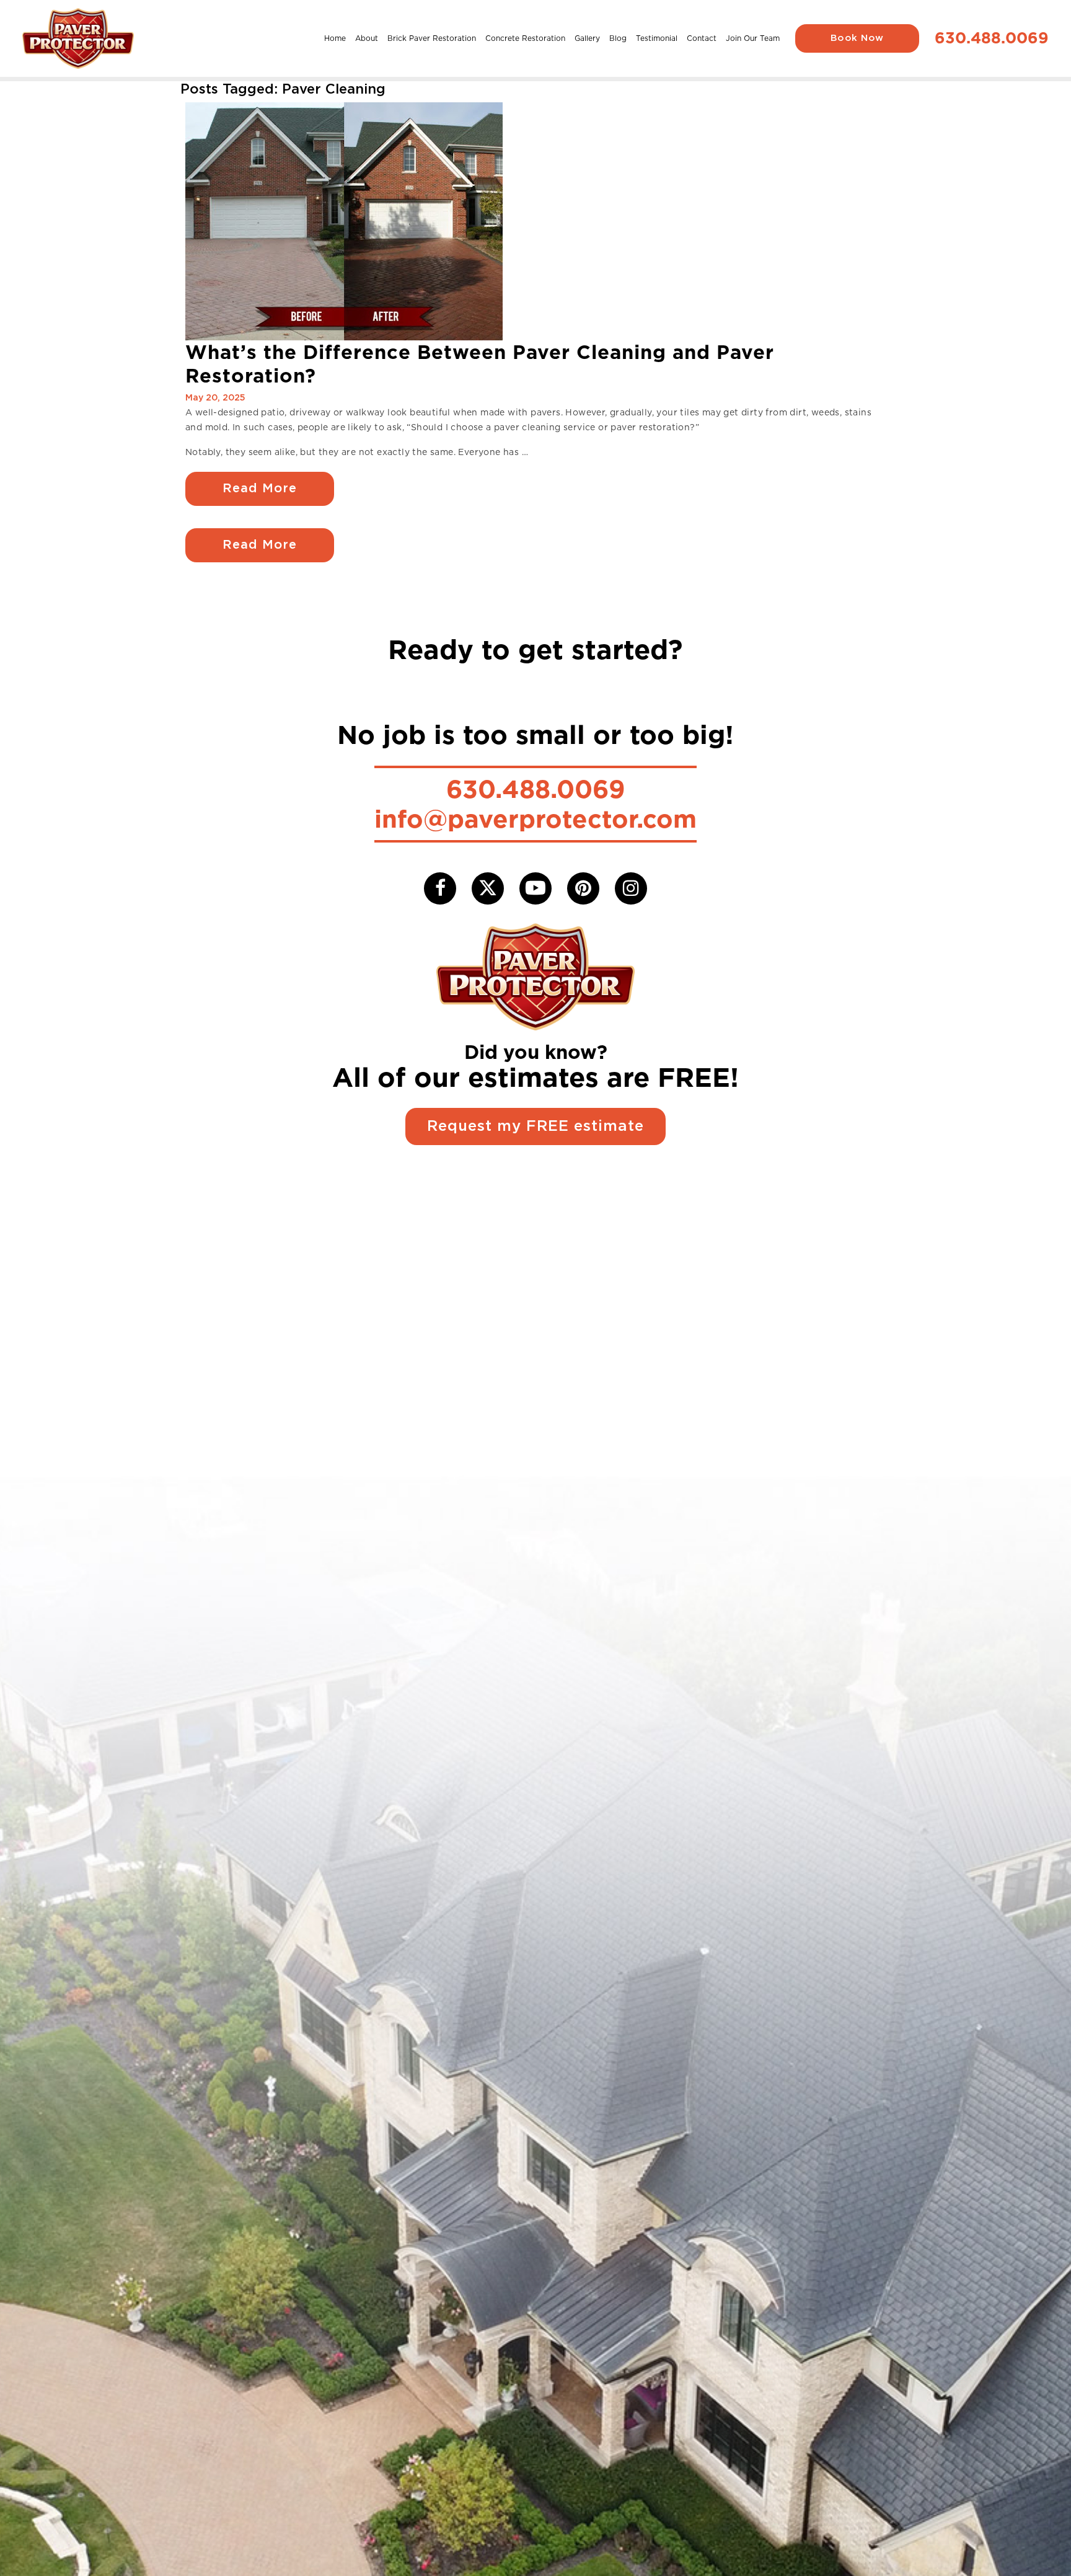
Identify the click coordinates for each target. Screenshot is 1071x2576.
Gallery (587, 38)
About (367, 38)
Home (335, 38)
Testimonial (657, 38)
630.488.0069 (992, 38)
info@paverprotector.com (535, 819)
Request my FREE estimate (535, 1126)
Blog (618, 38)
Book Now (857, 38)
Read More (260, 489)
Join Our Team (753, 38)
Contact (702, 38)
